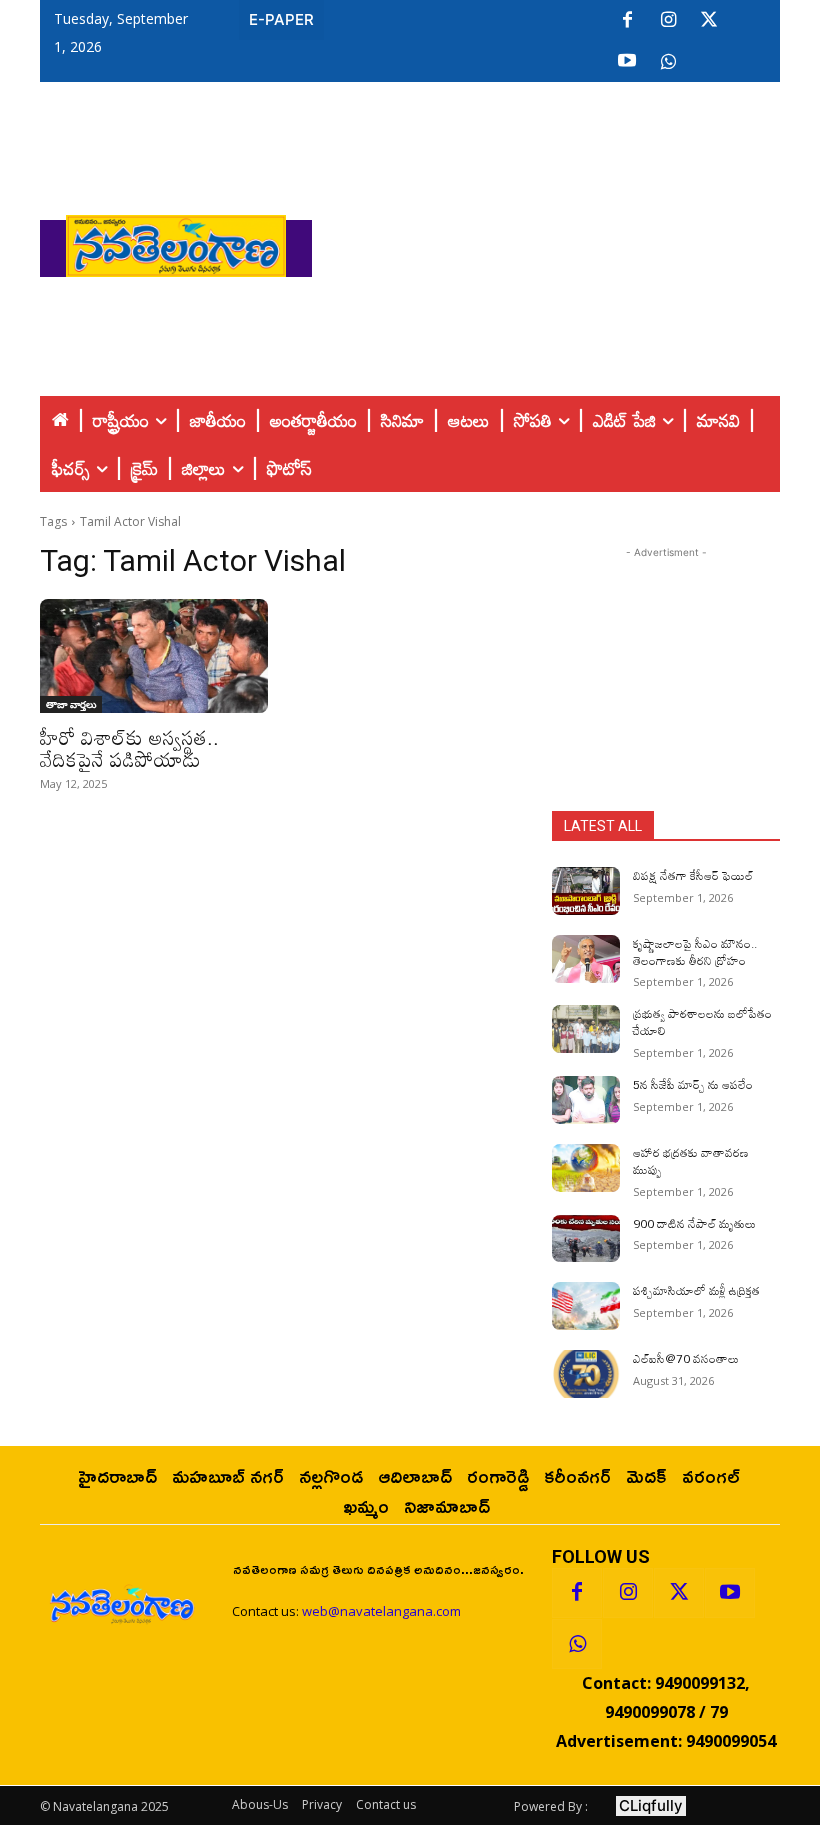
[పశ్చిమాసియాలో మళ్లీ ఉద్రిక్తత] (586, 1306)
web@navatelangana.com (381, 1611)
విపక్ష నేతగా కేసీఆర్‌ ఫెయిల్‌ (693, 875)
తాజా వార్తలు (71, 704)
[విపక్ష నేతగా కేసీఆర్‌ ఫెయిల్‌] (586, 891)
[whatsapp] (668, 62)
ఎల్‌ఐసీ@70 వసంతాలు (686, 1358)
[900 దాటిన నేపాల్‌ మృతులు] (586, 1239)
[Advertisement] (566, 241)
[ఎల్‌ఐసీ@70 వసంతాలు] (586, 1374)
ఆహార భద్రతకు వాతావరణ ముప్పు (691, 1160)
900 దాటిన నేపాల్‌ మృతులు (694, 1223)
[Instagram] (668, 21)
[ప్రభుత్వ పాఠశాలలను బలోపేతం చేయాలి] (586, 1029)
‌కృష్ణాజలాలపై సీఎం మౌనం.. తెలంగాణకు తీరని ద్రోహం (695, 951)
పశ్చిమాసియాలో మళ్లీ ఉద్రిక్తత (696, 1290)
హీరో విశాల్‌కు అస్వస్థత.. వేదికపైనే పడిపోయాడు (129, 748)
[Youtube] (627, 62)
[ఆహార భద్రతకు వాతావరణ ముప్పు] (586, 1168)
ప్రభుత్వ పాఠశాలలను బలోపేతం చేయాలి (702, 1021)
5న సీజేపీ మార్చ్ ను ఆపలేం (693, 1084)
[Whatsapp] (577, 1644)
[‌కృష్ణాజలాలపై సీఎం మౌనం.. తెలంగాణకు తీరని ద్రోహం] (586, 959)
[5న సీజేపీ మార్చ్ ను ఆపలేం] (586, 1100)
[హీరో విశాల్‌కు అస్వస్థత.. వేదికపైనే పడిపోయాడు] (154, 656)
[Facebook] (627, 21)
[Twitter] (709, 21)
